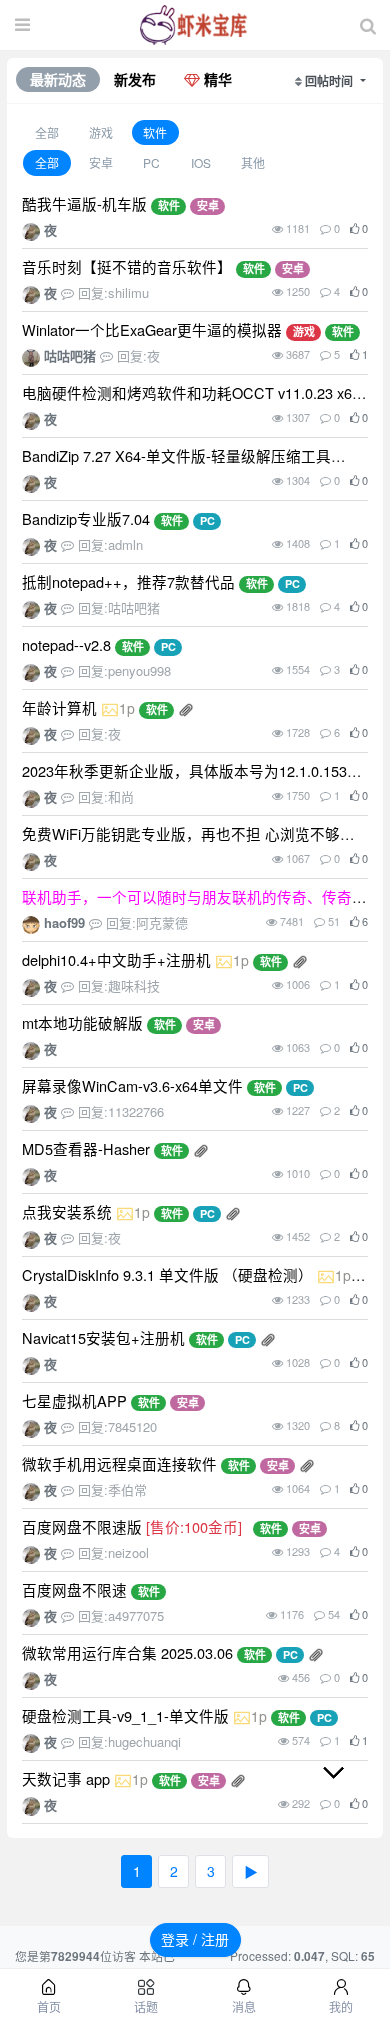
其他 (253, 163)
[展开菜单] (22, 25)
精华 (216, 79)
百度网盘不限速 (74, 1589)
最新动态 (58, 79)
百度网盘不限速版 (82, 1526)
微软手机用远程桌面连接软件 (119, 1463)
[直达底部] (350, 1788)
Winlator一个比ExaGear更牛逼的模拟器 (152, 329)
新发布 (135, 79)
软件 (155, 132)
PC (151, 163)
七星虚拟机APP (74, 1400)
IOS (201, 163)
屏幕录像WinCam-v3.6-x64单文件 (132, 1085)
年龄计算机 (59, 707)
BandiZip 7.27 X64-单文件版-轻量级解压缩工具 (176, 455)
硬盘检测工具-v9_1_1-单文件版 (125, 1715)
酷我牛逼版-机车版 (84, 203)
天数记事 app (66, 1778)
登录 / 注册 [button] (195, 1939)
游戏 (101, 132)
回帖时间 (330, 81)
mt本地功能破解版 (82, 1022)
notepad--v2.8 (66, 644)
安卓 (101, 163)
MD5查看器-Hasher (86, 1148)
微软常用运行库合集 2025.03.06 (127, 1652)
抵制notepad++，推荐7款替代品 (128, 581)
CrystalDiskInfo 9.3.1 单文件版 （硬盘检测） (167, 1274)
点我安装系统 (67, 1211)
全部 (47, 132)
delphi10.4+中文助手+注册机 (116, 959)
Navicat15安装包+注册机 (103, 1337)
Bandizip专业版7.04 (86, 518)
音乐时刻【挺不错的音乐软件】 (127, 266)
